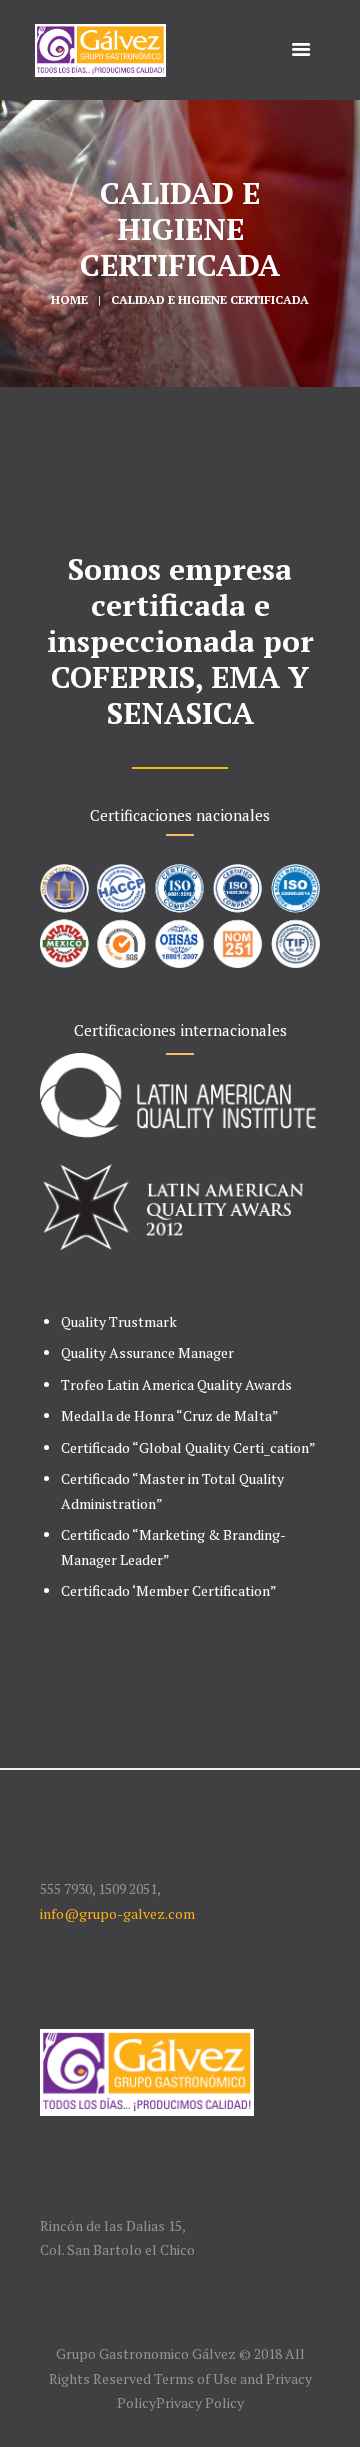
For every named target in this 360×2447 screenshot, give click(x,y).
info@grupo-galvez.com (117, 1913)
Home (69, 299)
